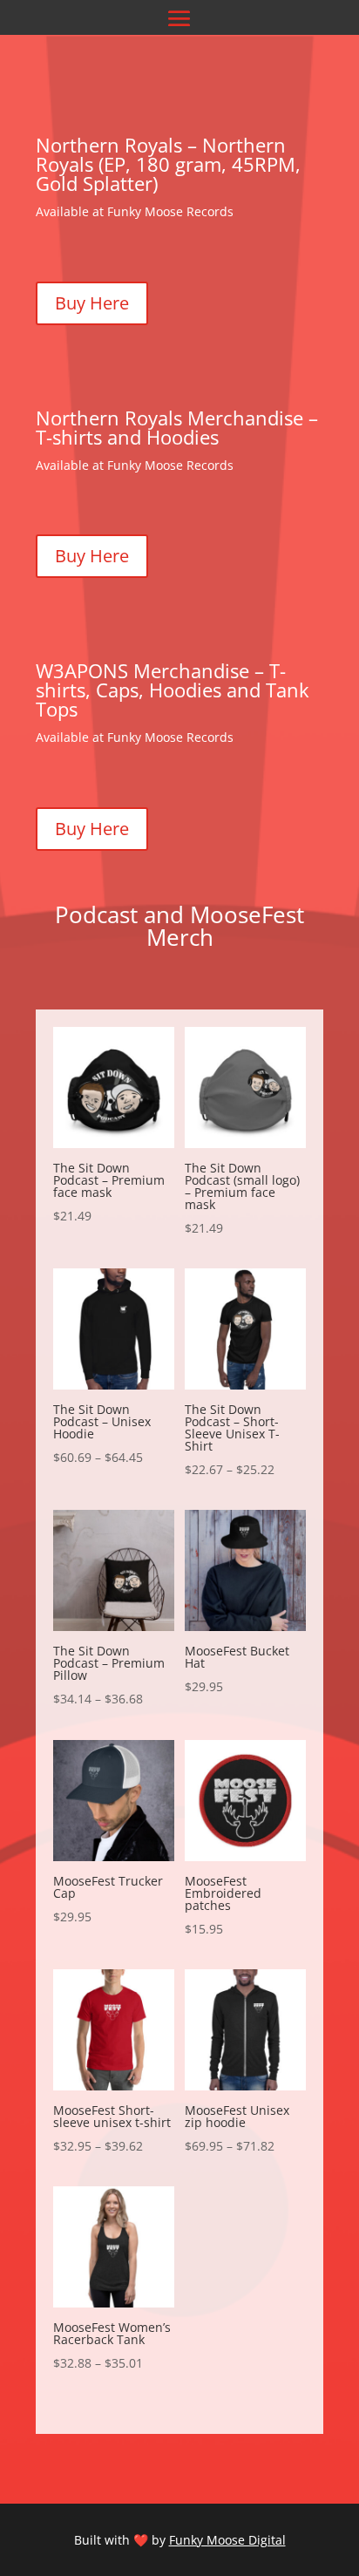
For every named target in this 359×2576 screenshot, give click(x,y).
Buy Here (92, 303)
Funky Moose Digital (227, 2540)
